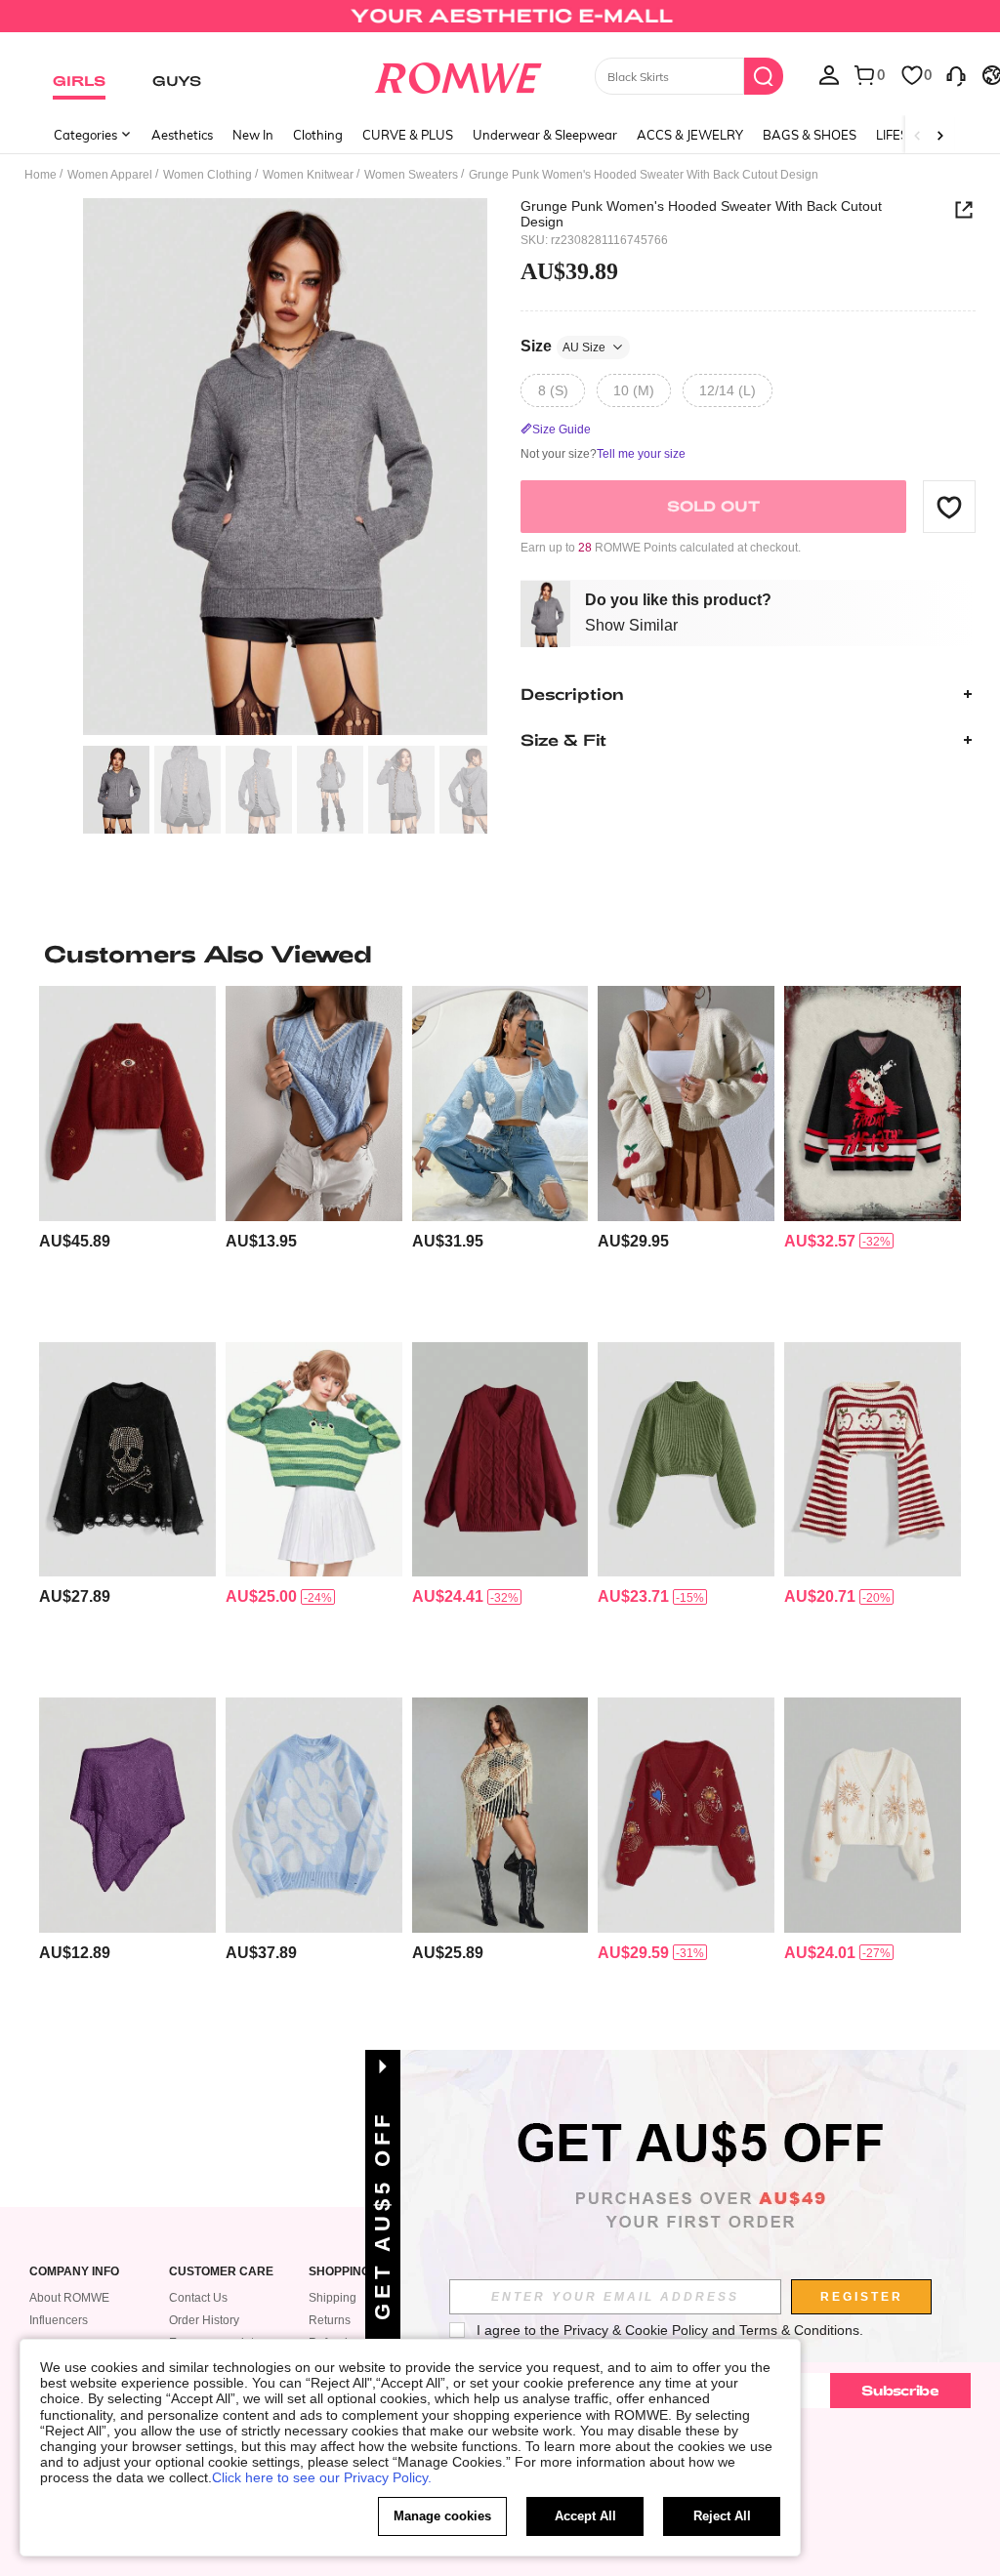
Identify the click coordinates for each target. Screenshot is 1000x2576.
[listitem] (127, 1156)
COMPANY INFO (74, 2272)
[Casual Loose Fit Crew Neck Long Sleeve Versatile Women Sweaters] (314, 1815)
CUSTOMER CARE (221, 2272)
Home (41, 175)
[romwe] (458, 74)
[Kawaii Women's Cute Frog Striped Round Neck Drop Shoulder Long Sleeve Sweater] (314, 1459)
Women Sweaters (411, 175)
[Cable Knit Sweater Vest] (314, 1103)
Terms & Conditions (799, 2330)
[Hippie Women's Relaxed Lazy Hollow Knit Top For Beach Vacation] (127, 1815)
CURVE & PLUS (408, 135)
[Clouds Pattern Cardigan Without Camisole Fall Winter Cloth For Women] (500, 1103)
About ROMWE (69, 2298)
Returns (330, 2320)
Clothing (318, 135)
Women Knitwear (308, 175)
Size (563, 346)
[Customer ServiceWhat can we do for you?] (956, 74)
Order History (204, 2320)
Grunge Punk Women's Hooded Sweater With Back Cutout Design (701, 214)
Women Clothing (208, 175)
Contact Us (198, 2298)
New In (253, 135)
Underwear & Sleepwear (545, 135)
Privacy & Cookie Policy (636, 2330)
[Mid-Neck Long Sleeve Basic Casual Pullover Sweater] (686, 1459)
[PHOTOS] (285, 467)
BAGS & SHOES (810, 135)
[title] (500, 954)
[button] (949, 507)
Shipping (333, 2298)
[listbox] (829, 74)
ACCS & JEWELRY (690, 135)
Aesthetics (182, 135)
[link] (500, 23)
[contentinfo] (75, 1241)
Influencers (59, 2320)
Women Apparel (110, 175)
